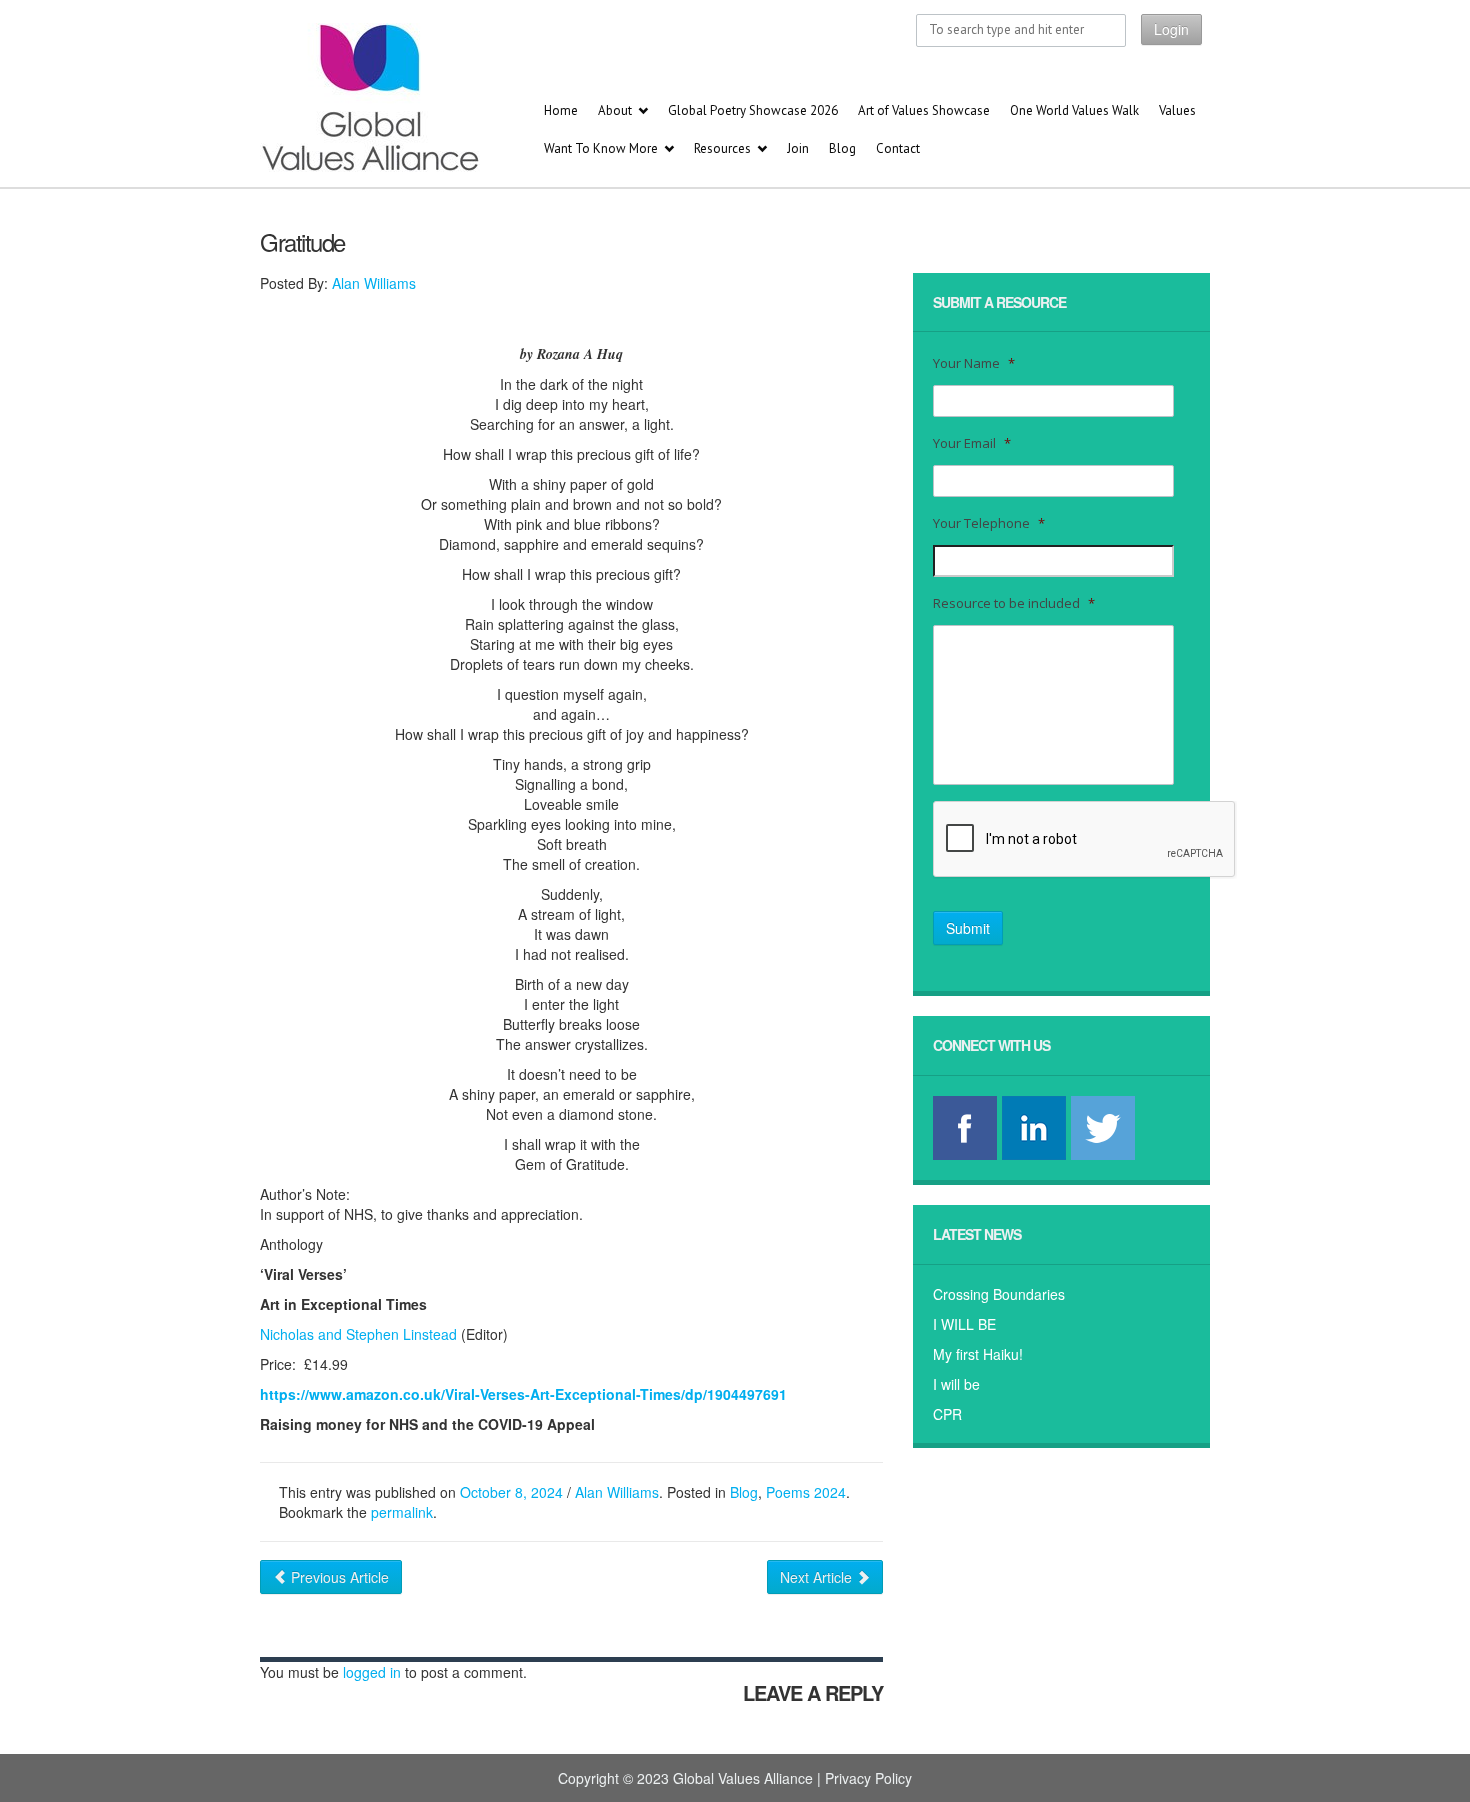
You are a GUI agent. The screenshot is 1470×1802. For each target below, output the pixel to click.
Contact (898, 148)
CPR (947, 1414)
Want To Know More (601, 148)
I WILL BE (964, 1324)
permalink (402, 1512)
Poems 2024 (806, 1492)
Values (1177, 110)
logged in (372, 1672)
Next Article (818, 1577)
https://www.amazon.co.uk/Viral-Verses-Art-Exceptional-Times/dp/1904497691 (523, 1394)
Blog (842, 148)
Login (1171, 29)
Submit (968, 928)
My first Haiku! (978, 1354)
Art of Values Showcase (924, 110)
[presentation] (1085, 840)
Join (798, 148)
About (615, 110)
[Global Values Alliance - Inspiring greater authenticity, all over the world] (326, 97)
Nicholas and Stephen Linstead (358, 1334)
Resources (722, 148)
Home (561, 110)
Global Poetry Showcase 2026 (753, 110)
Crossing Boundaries (999, 1294)
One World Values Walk (1074, 110)
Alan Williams (374, 283)
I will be (956, 1384)
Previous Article (338, 1577)
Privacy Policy (868, 1778)
